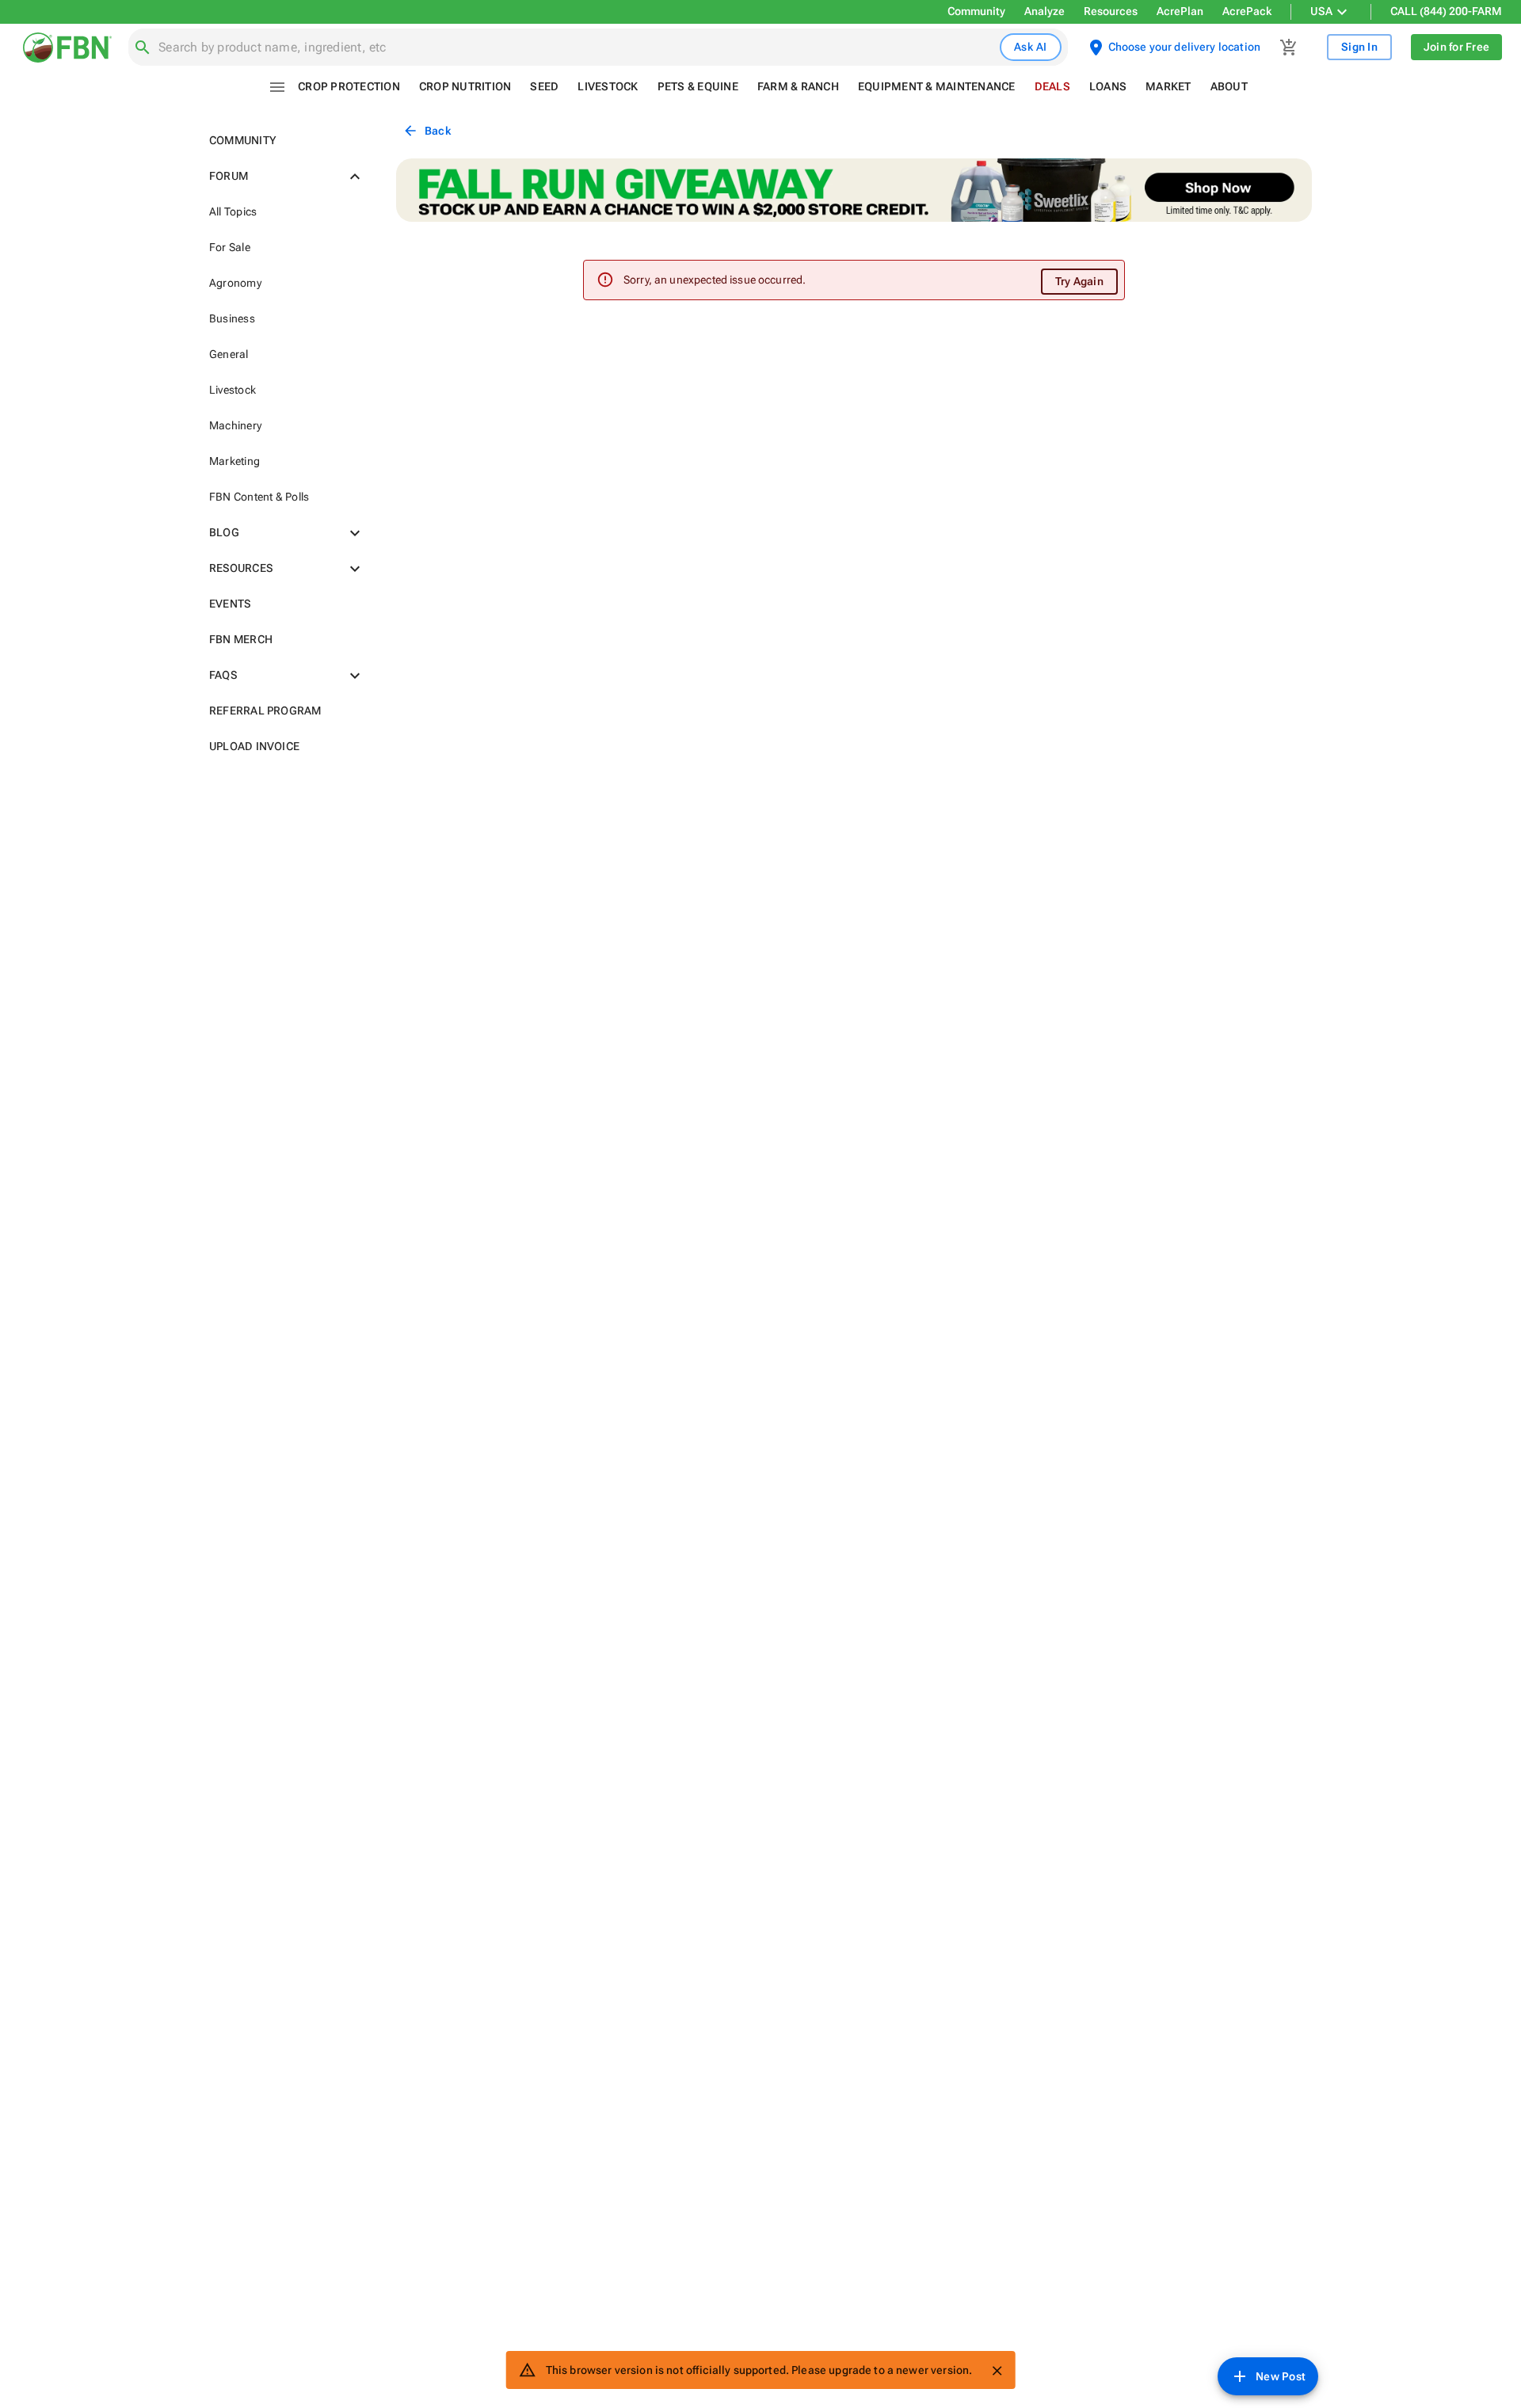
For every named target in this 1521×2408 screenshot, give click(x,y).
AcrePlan (1180, 11)
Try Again (1079, 281)
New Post (1281, 2376)
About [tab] (1229, 86)
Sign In (1359, 47)
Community (976, 11)
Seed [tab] (544, 86)
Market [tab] (1168, 86)
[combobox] (576, 48)
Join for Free (1456, 47)
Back (438, 131)
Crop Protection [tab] (349, 86)
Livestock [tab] (608, 86)
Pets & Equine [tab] (698, 86)
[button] (284, 141)
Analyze (1044, 11)
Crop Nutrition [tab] (465, 86)
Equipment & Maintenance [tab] (937, 86)
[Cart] (1289, 48)
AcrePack (1247, 11)
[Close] (997, 2371)
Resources (1111, 11)
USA (1321, 11)
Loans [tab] (1108, 86)
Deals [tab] (1052, 86)
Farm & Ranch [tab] (798, 86)
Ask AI (1031, 47)
